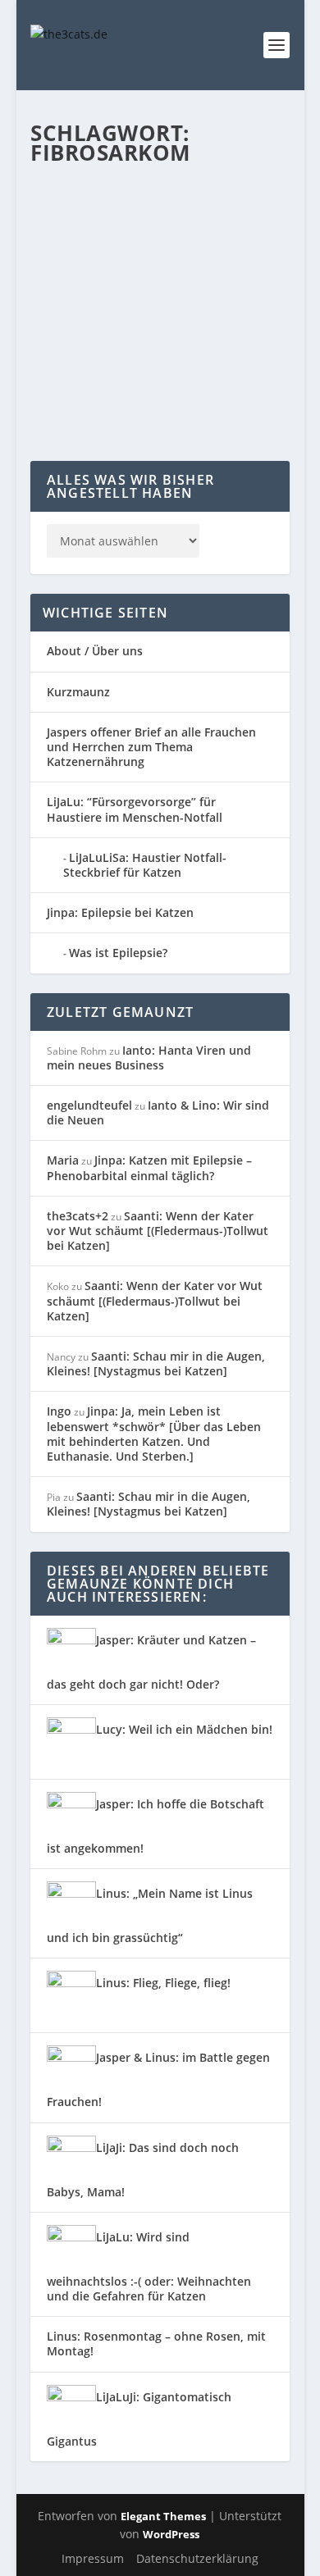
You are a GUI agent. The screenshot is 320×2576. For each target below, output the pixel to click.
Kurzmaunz (78, 692)
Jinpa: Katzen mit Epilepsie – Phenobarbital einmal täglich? (149, 1167)
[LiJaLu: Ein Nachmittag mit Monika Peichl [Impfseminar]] (163, 196)
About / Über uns (95, 651)
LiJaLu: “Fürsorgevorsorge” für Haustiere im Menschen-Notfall (135, 809)
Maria (63, 1160)
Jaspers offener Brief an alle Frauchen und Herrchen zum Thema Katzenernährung (151, 747)
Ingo (59, 1411)
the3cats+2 (78, 1216)
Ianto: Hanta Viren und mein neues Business (149, 1058)
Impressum (93, 2558)
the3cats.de (92, 282)
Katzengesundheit (88, 299)
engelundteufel (89, 1105)
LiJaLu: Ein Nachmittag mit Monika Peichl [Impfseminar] (156, 249)
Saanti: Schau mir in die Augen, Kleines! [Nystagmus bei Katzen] (156, 1363)
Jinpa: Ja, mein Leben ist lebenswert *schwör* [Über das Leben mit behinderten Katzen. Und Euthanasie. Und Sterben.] (154, 1434)
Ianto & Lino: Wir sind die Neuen (158, 1112)
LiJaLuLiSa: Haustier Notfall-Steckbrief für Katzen (145, 865)
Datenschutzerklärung (197, 2558)
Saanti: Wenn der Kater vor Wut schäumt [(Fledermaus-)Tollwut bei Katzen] (158, 1231)
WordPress (171, 2534)
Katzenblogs (226, 282)
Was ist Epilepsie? (118, 953)
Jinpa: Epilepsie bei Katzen (120, 912)
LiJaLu (147, 299)
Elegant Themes (163, 2516)
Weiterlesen (95, 402)
